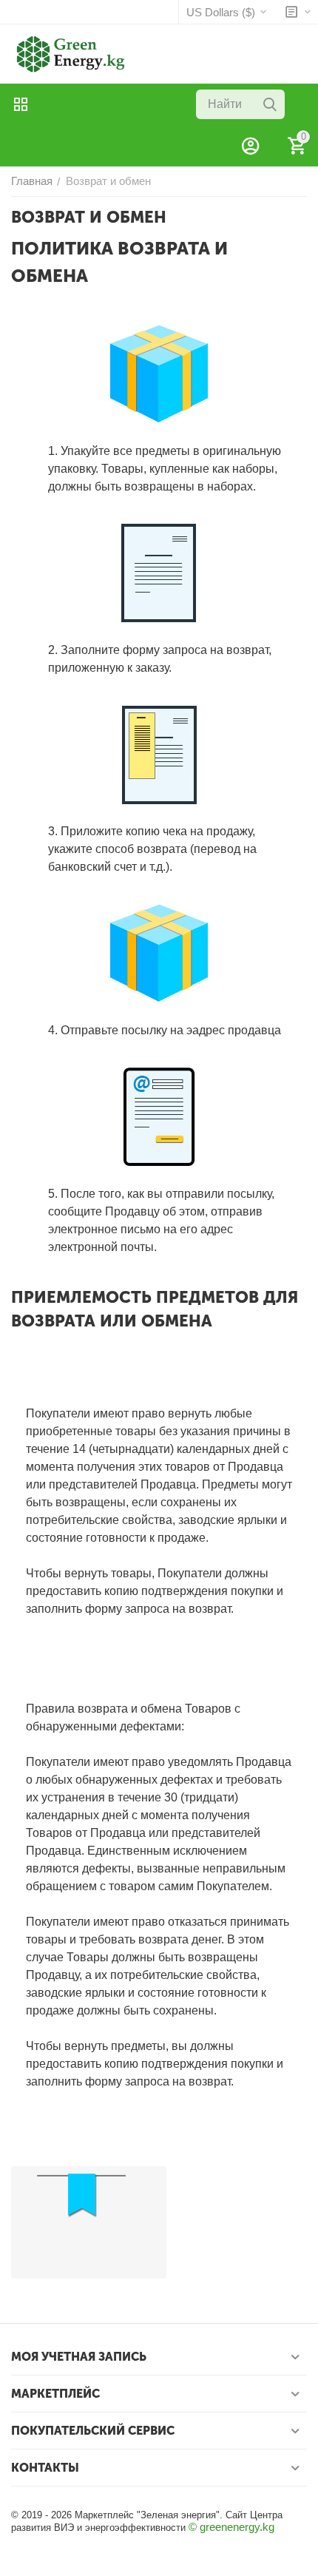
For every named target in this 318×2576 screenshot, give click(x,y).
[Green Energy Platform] (63, 53)
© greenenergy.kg (231, 2527)
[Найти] (270, 104)
